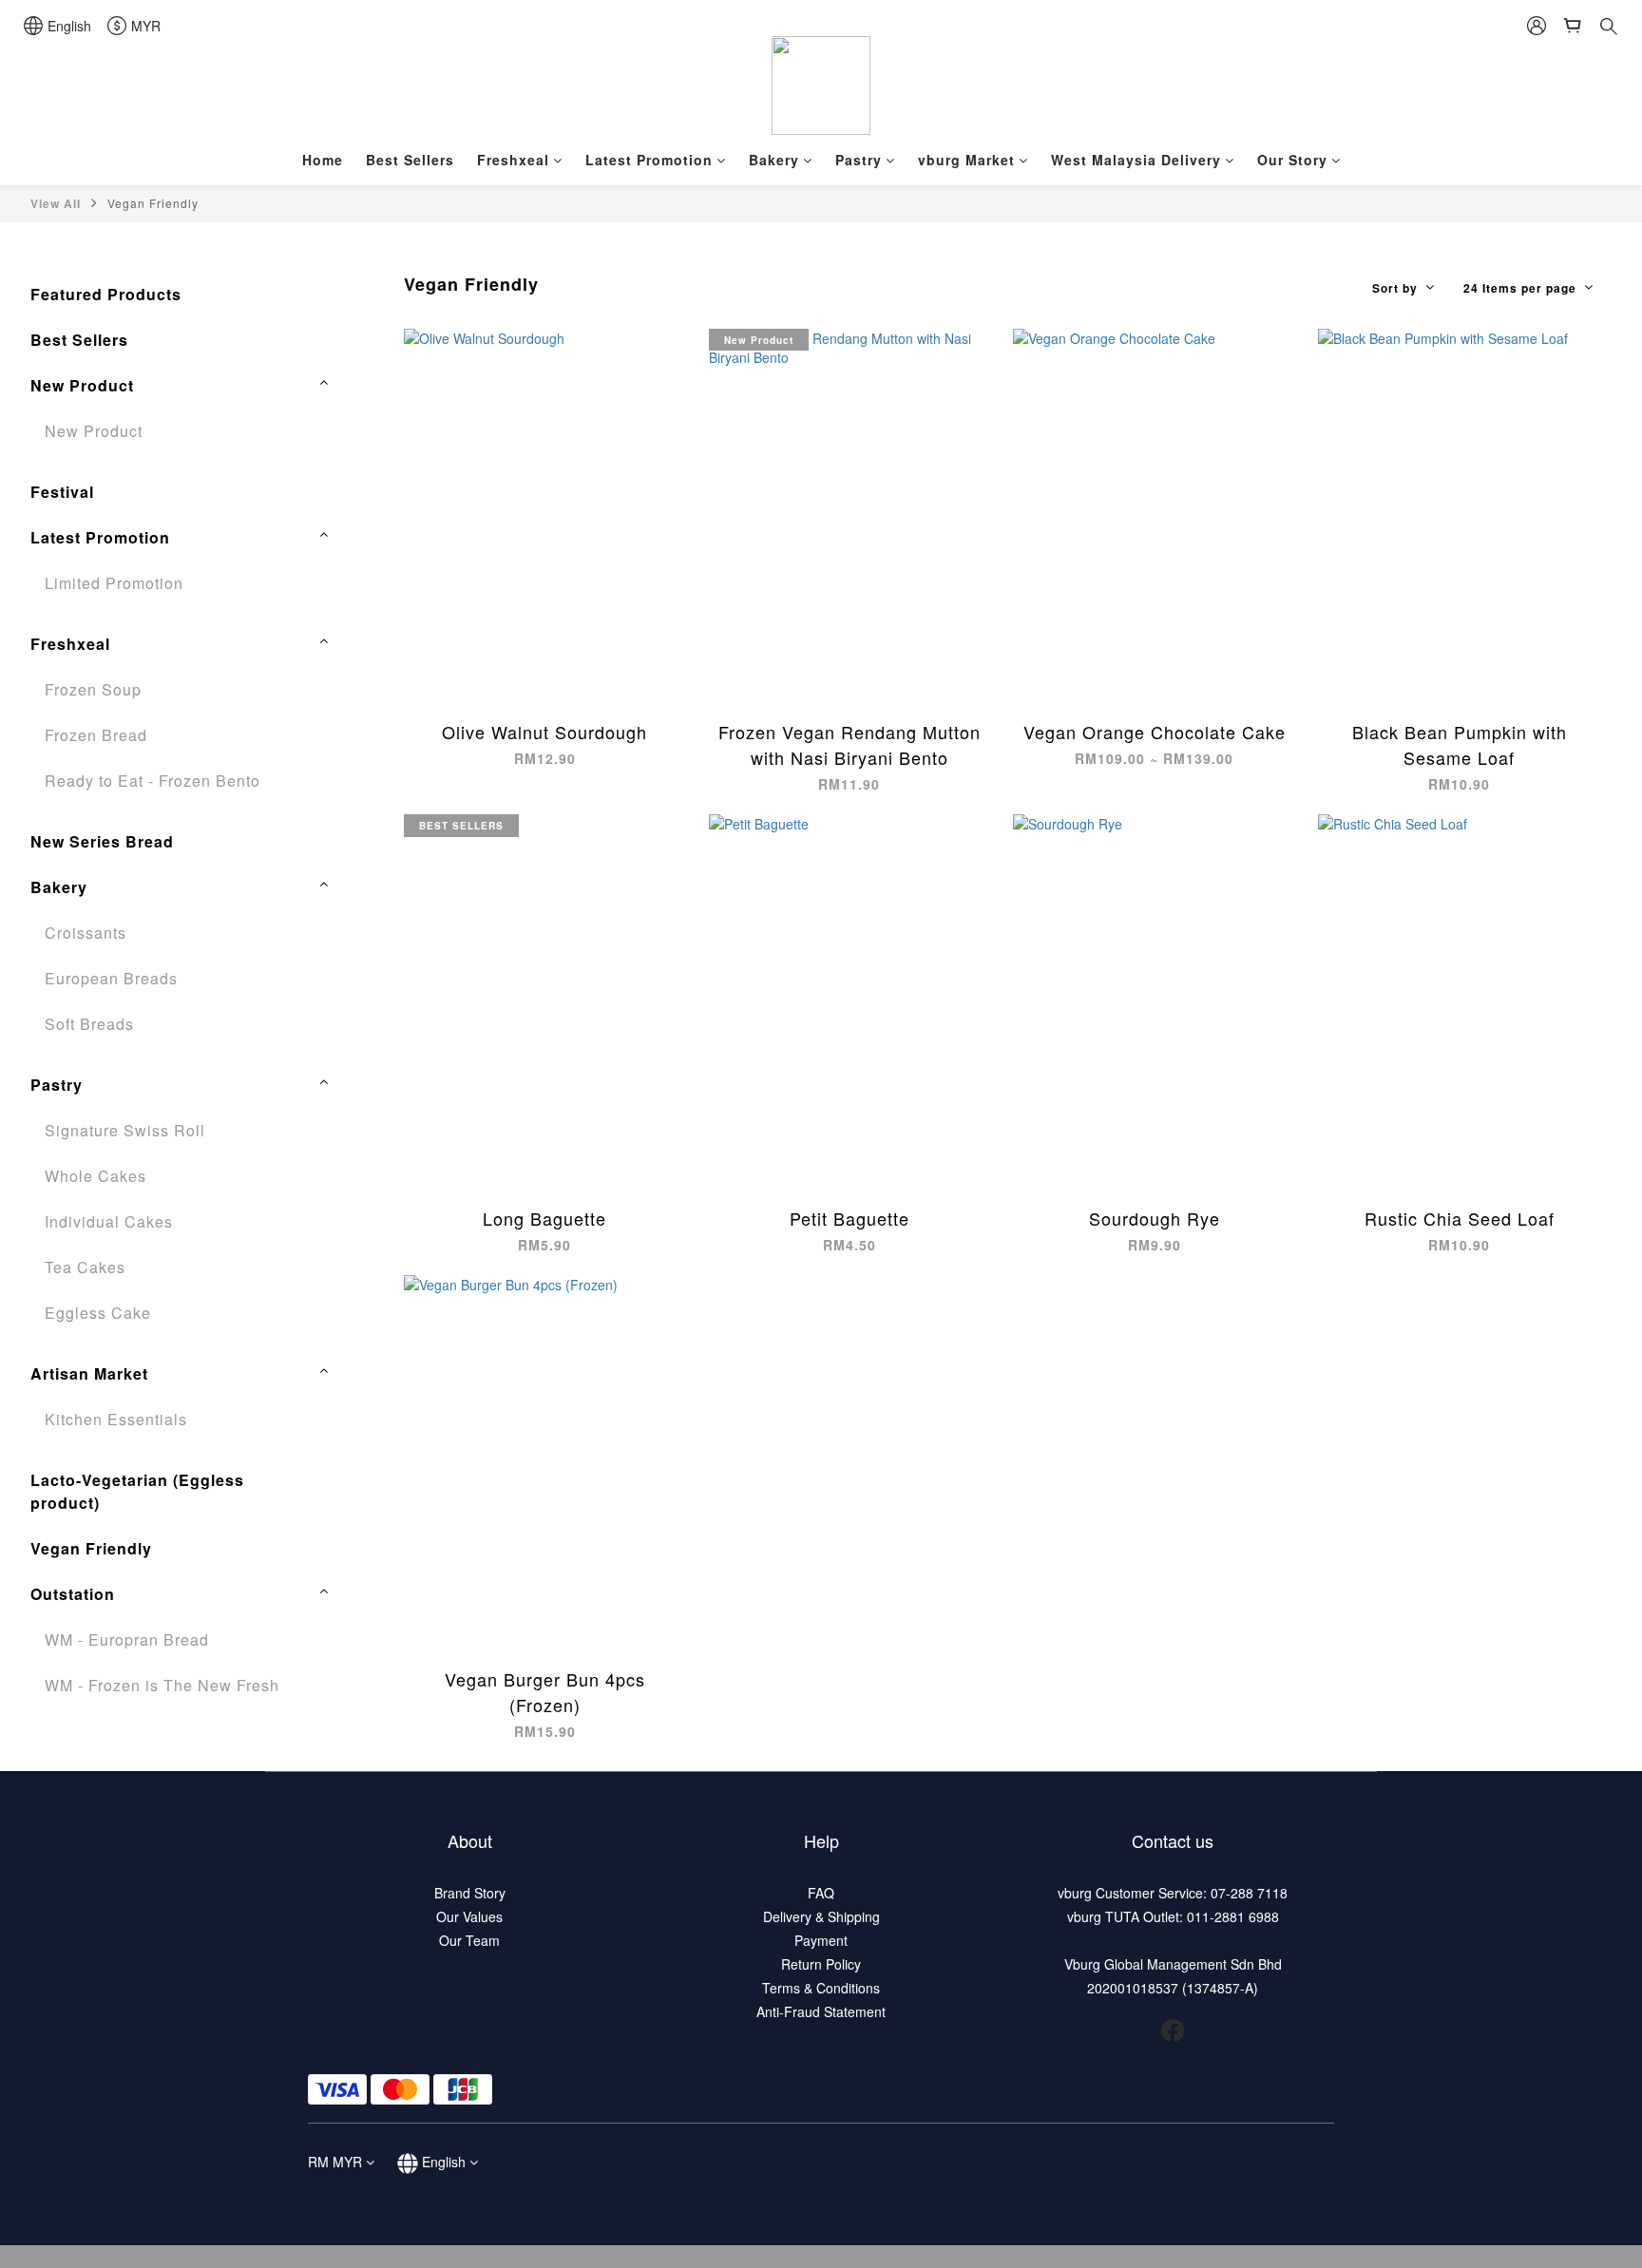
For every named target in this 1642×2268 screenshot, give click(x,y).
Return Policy (821, 1964)
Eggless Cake (98, 1313)
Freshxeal (513, 160)
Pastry (859, 160)
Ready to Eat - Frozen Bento (153, 781)
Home (323, 160)
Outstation (73, 1594)
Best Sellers (410, 160)
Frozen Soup (93, 689)
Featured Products (106, 294)
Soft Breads (89, 1024)
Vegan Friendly (153, 203)
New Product (82, 385)
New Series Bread (102, 841)
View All (56, 203)
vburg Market (966, 160)
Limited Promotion (114, 583)
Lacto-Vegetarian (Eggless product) (137, 1491)
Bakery (774, 160)
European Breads (111, 978)
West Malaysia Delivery (1136, 160)
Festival (62, 492)
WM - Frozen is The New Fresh (162, 1685)
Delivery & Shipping (821, 1916)
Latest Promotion (649, 160)
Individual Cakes (109, 1221)
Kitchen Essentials (116, 1419)
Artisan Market (89, 1373)
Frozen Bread (96, 735)
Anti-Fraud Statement (821, 2011)
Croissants (86, 933)
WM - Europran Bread (127, 1639)
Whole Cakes (95, 1176)
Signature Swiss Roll (125, 1130)
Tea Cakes (85, 1267)
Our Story (1292, 160)
